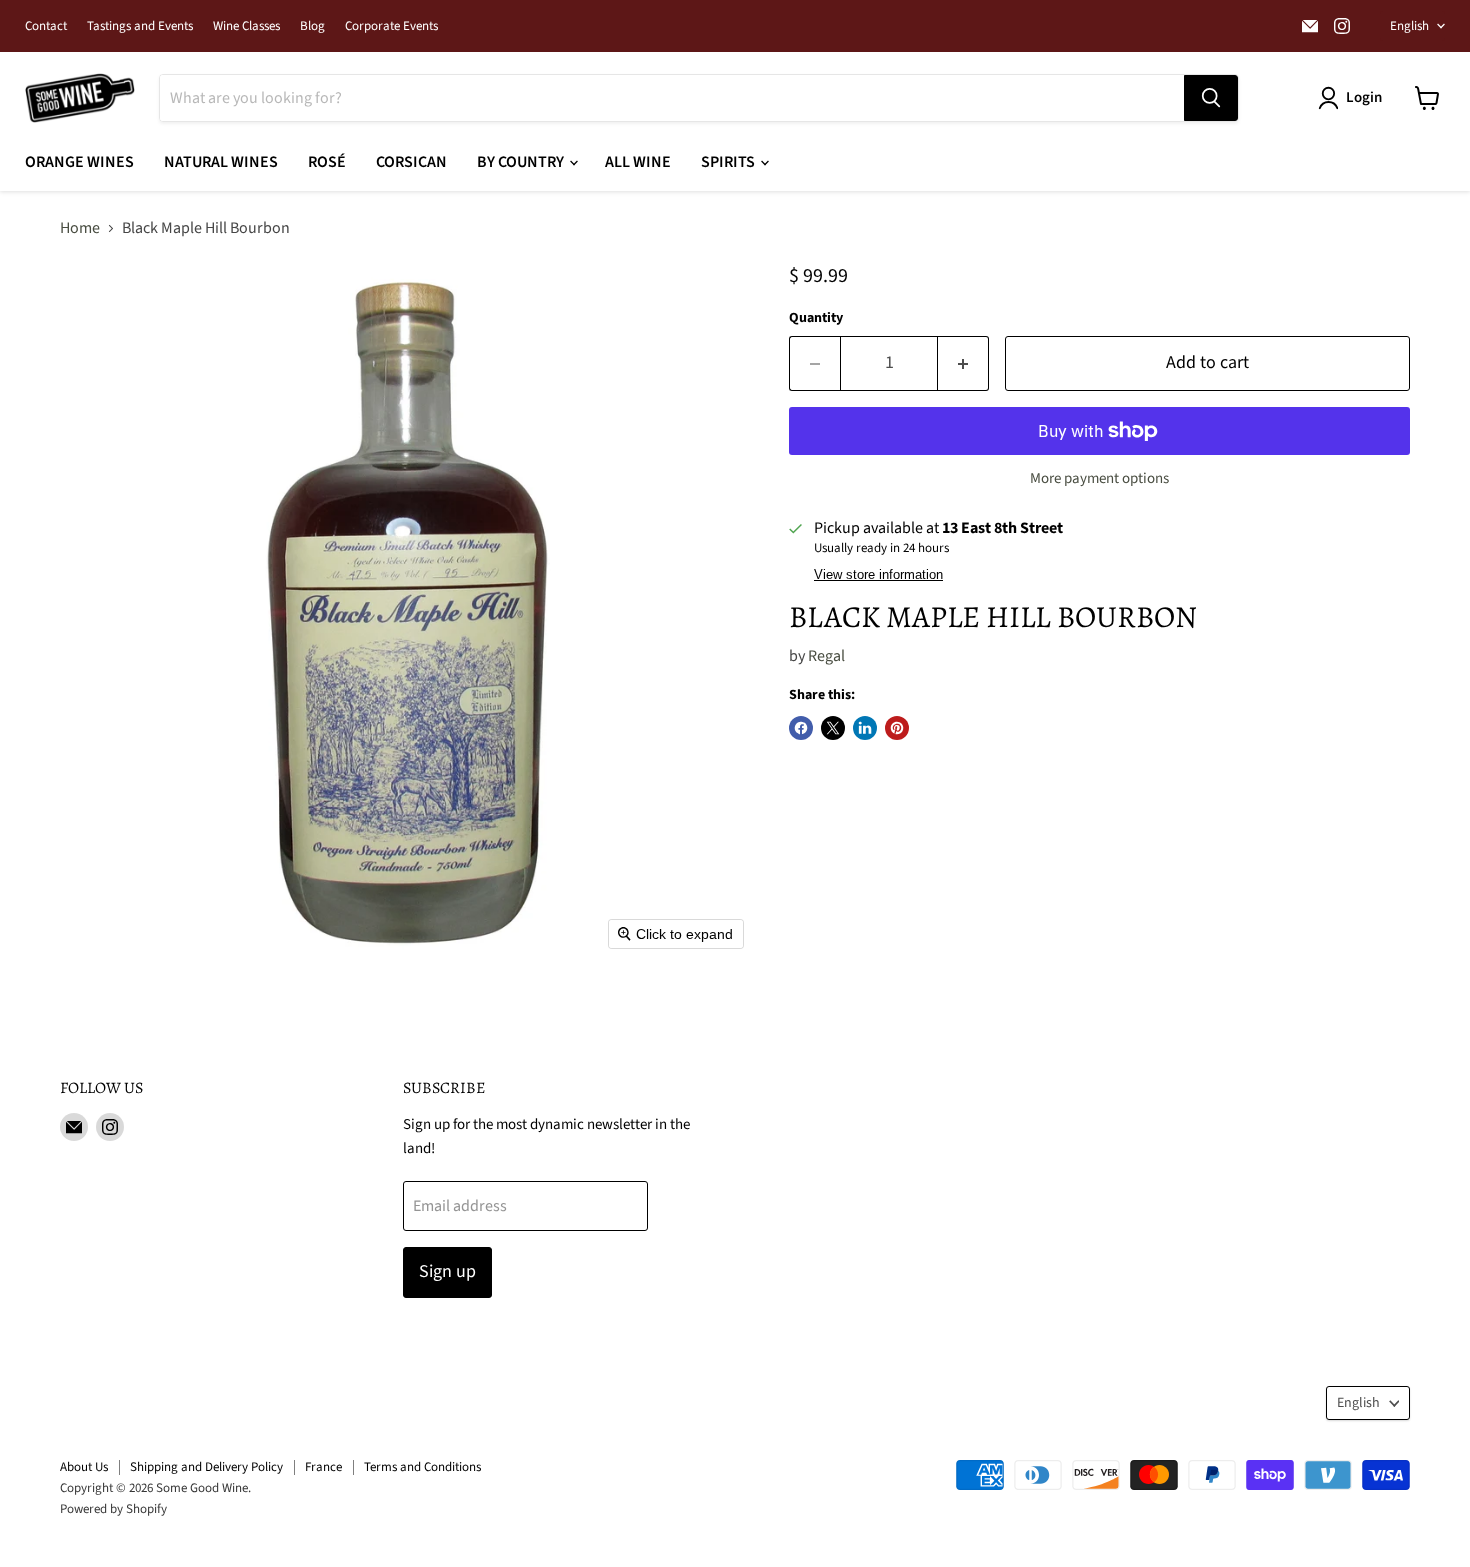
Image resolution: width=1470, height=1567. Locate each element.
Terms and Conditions (422, 1467)
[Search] (1211, 98)
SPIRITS (729, 162)
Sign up (447, 1271)
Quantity (816, 318)
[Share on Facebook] (801, 728)
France (323, 1467)
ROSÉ (327, 162)
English (1409, 26)
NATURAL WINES (221, 162)
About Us (84, 1467)
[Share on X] (833, 728)
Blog (312, 26)
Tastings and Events (140, 26)
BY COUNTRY (522, 162)
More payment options (1099, 478)
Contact (46, 26)
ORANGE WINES (79, 162)
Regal (826, 656)
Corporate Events (391, 26)
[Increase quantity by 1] (963, 363)
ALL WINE (638, 162)
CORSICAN (411, 162)
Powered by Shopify (113, 1509)
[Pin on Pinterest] (897, 728)
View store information (878, 575)
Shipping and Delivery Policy (206, 1467)
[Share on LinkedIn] (865, 728)
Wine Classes (246, 26)
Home (80, 228)
